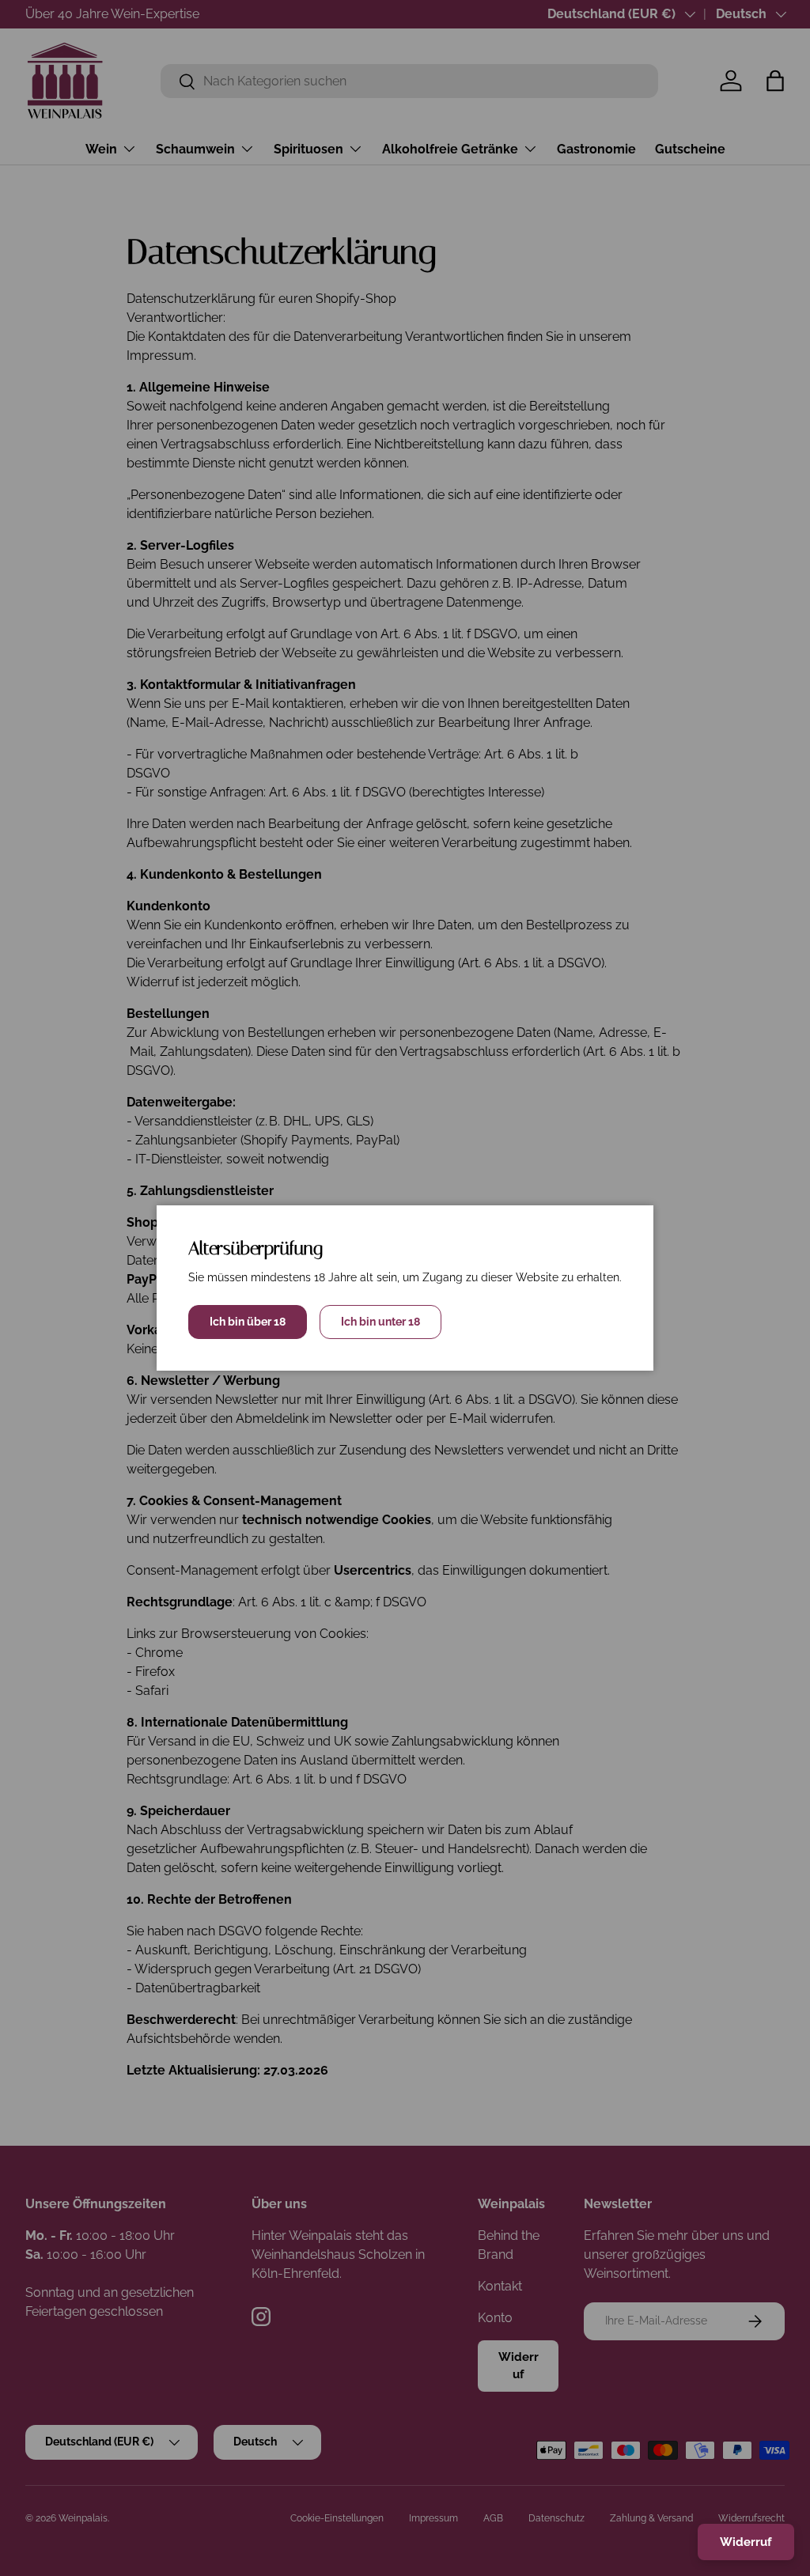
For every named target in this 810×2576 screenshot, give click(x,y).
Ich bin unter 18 (380, 1322)
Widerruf (746, 2542)
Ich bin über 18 (248, 1322)
